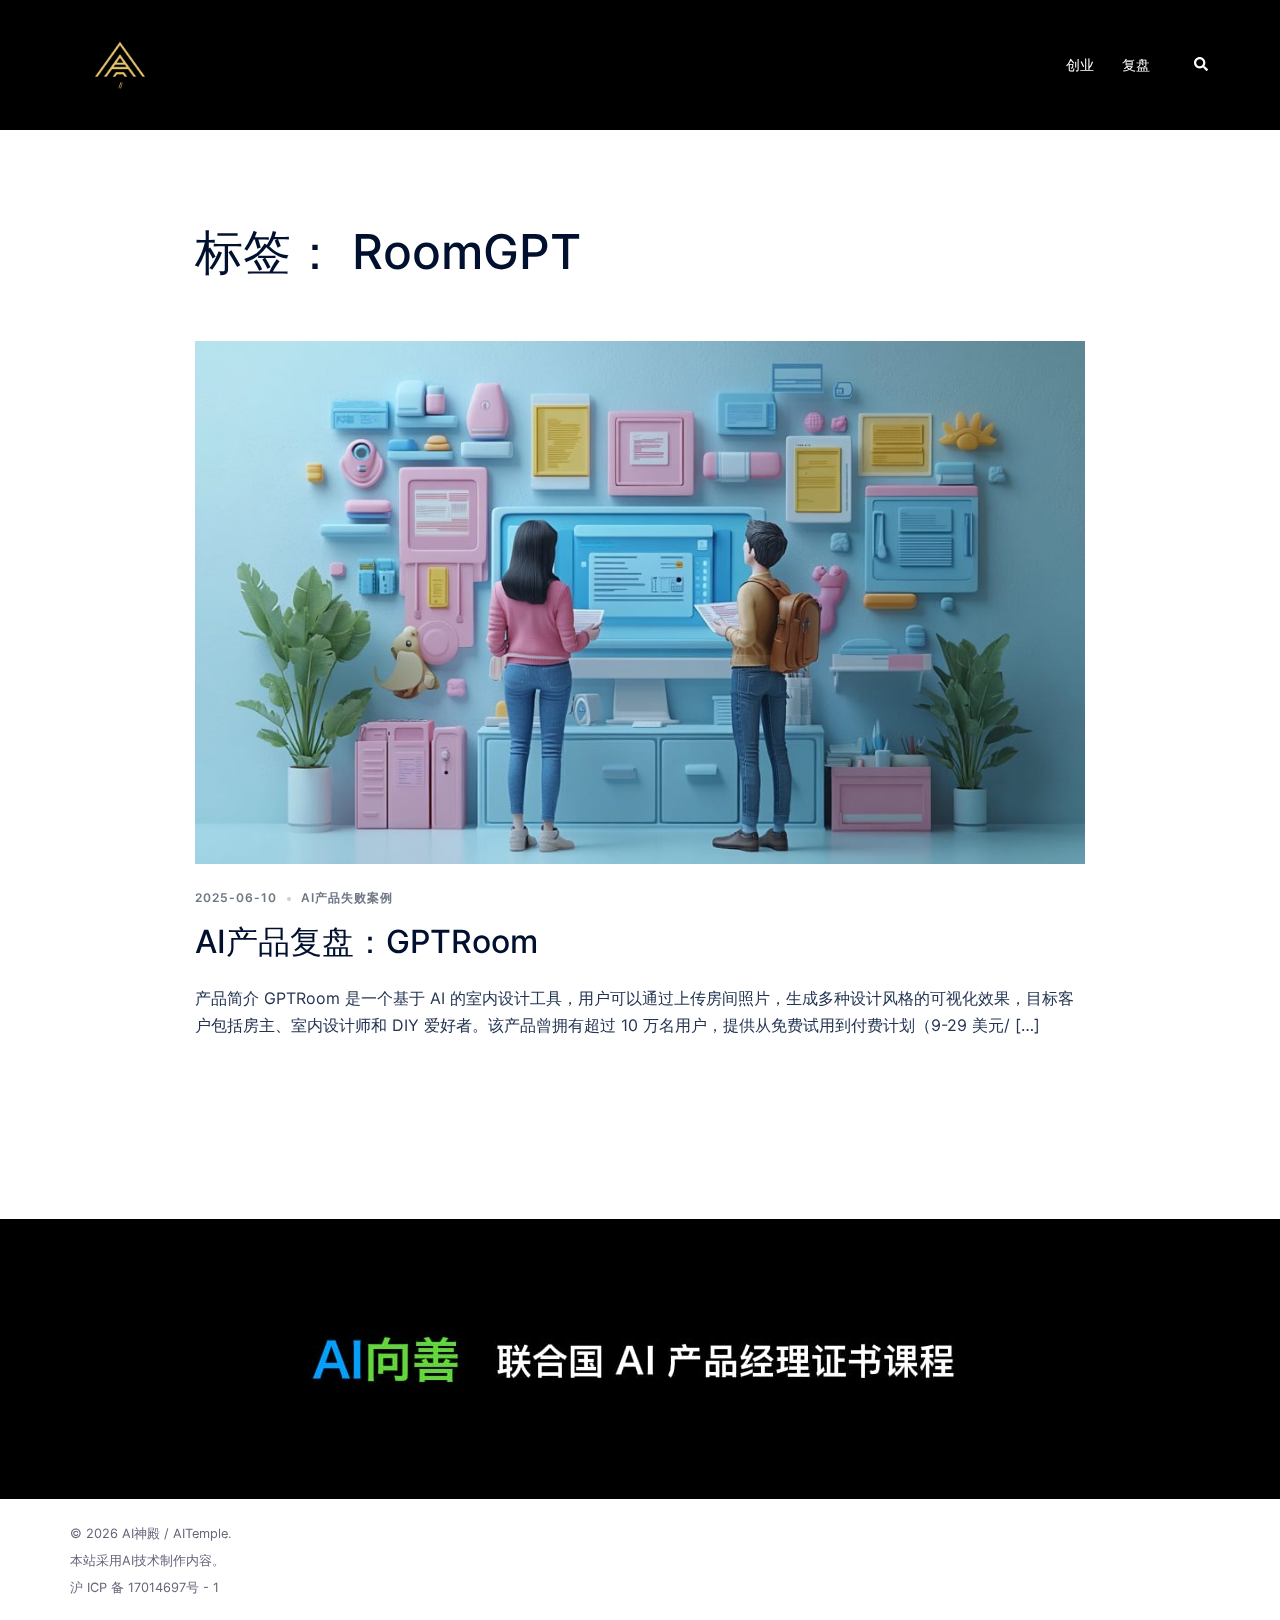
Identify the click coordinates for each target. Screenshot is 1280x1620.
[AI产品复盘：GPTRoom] (640, 601)
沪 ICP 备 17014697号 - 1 (144, 1587)
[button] (1202, 65)
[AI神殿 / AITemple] (120, 63)
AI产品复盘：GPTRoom (366, 941)
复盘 (1136, 64)
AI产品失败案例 (347, 897)
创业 (1080, 64)
